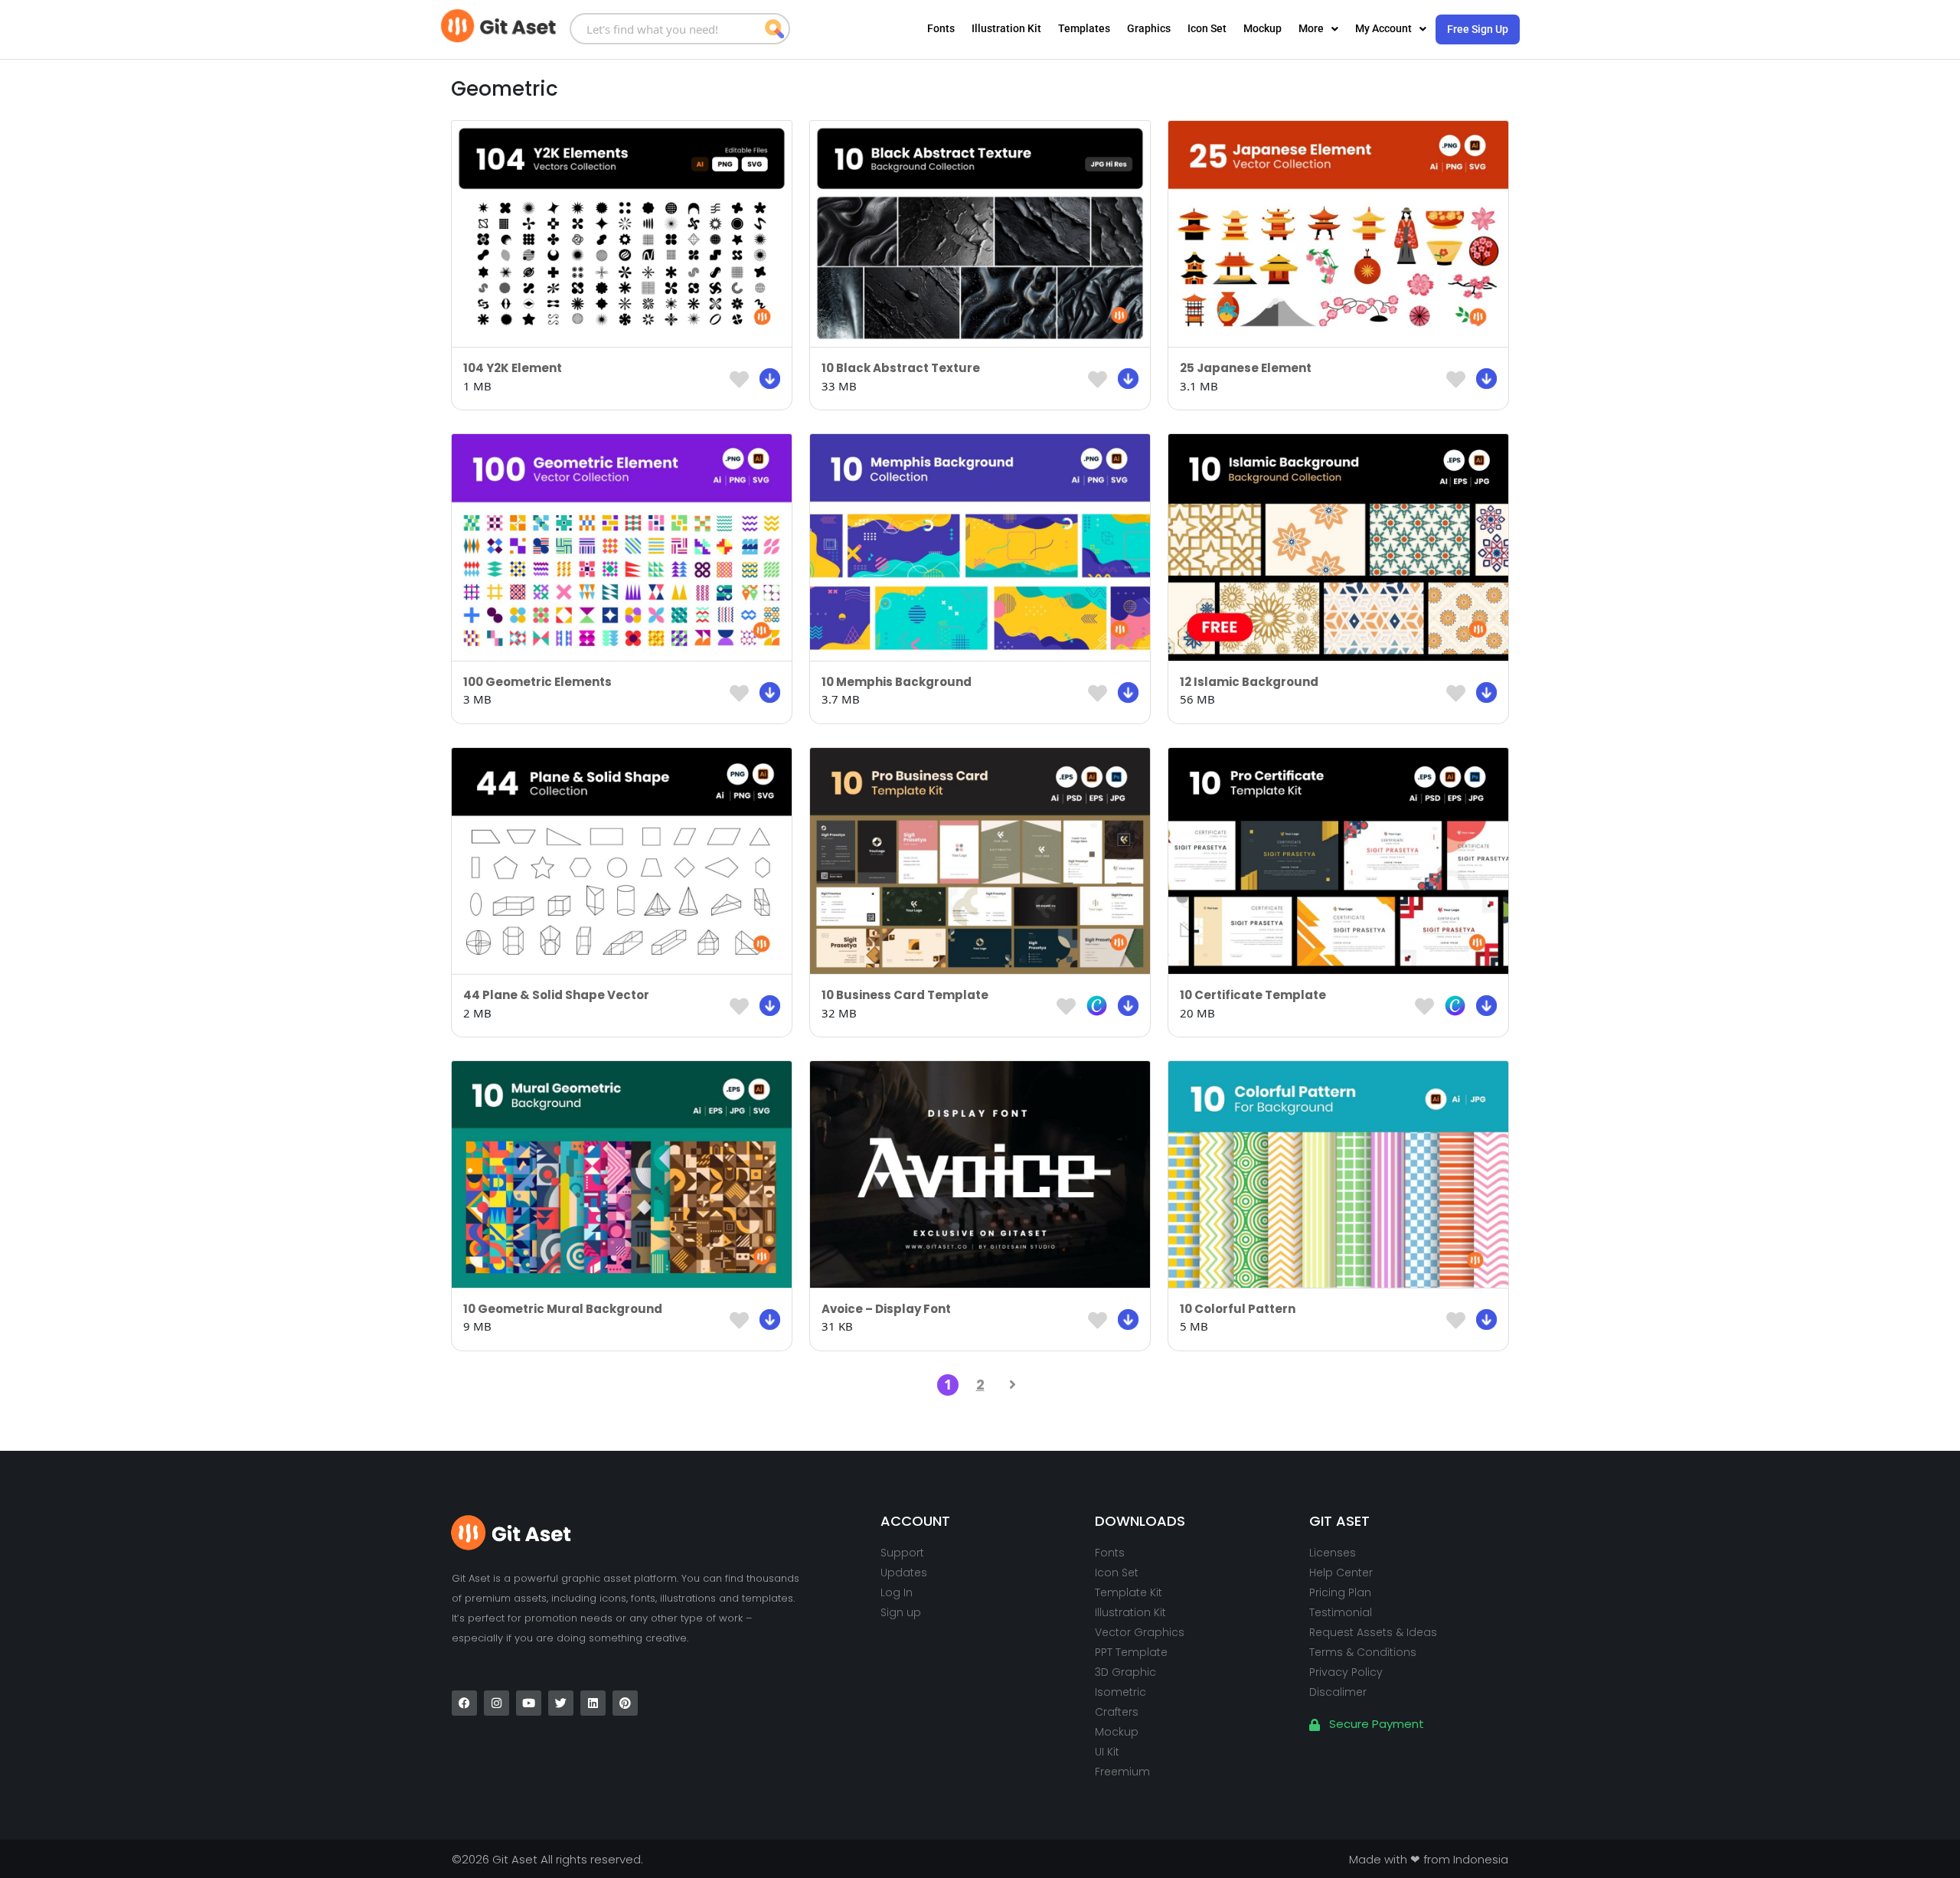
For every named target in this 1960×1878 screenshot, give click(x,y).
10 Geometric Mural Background (563, 1309)
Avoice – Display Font (886, 1309)
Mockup (1263, 28)
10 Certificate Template (1253, 995)
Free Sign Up (1478, 29)
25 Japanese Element (1246, 368)
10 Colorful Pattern (1238, 1309)
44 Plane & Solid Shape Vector (556, 995)
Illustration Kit (1006, 28)
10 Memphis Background (897, 682)
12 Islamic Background (1249, 682)
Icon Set (1207, 28)
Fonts (941, 28)
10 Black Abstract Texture (901, 368)
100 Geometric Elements (537, 682)
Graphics (1149, 28)
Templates (1084, 28)
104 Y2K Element (513, 368)
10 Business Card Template (905, 995)
